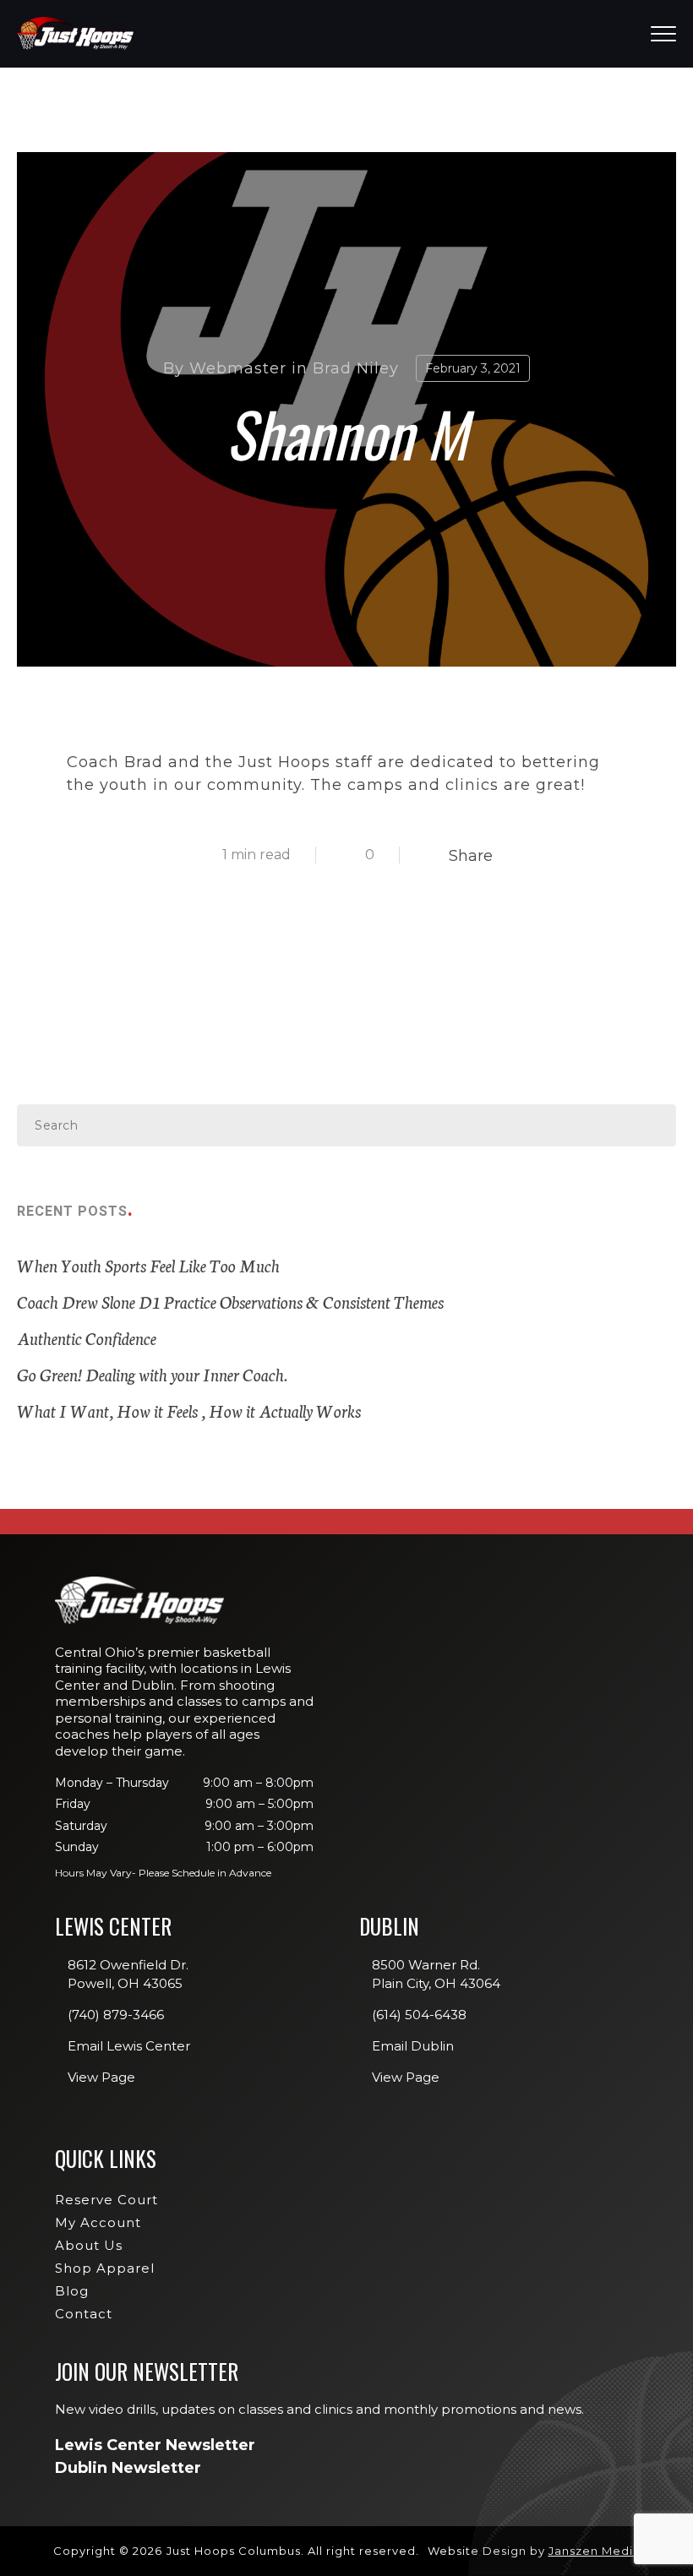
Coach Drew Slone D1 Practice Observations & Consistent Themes (230, 1301)
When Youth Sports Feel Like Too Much (148, 1265)
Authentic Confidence (87, 1337)
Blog (72, 2291)
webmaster (238, 368)
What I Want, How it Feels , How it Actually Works (189, 1410)
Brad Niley (356, 368)
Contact (84, 2314)
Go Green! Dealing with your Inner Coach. (152, 1374)
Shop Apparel (105, 2268)
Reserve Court (106, 2200)
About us (89, 2245)
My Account (98, 2222)
